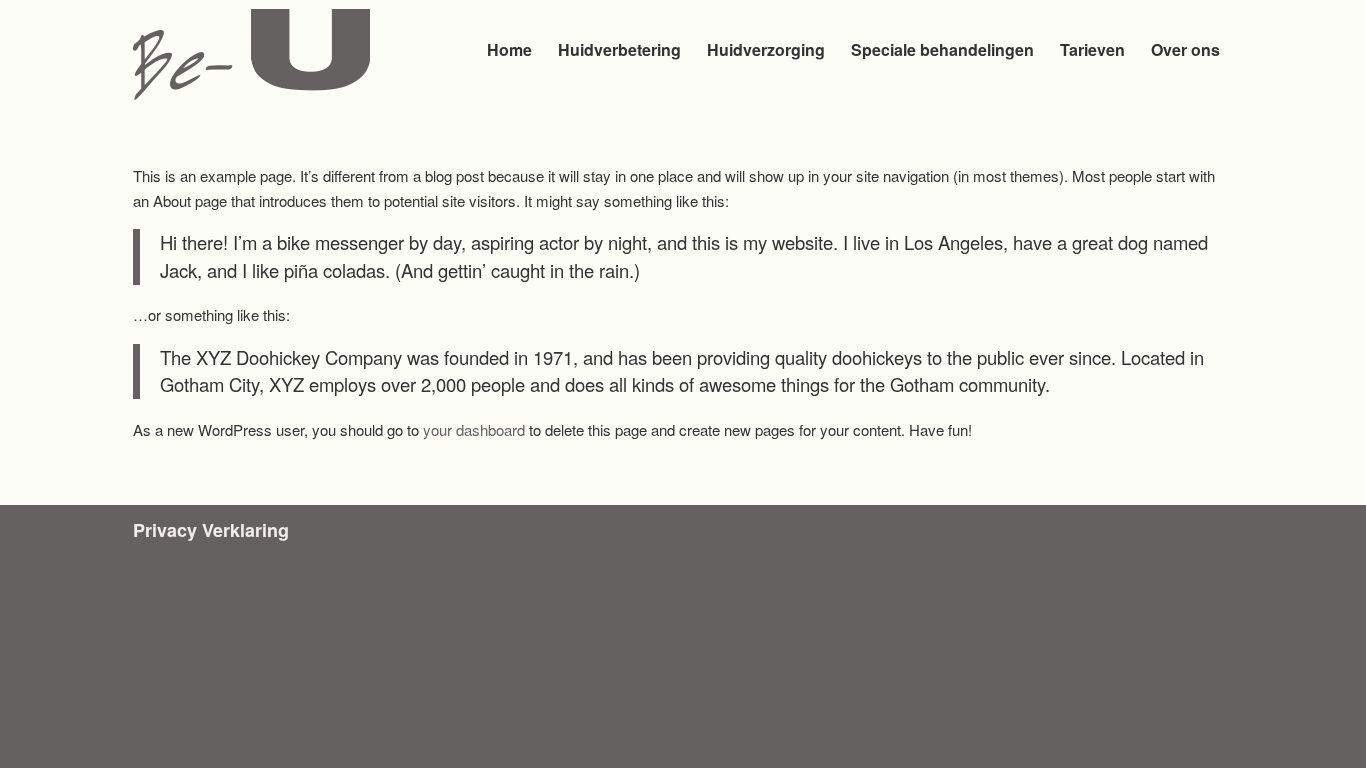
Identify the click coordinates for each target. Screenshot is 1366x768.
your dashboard (474, 429)
